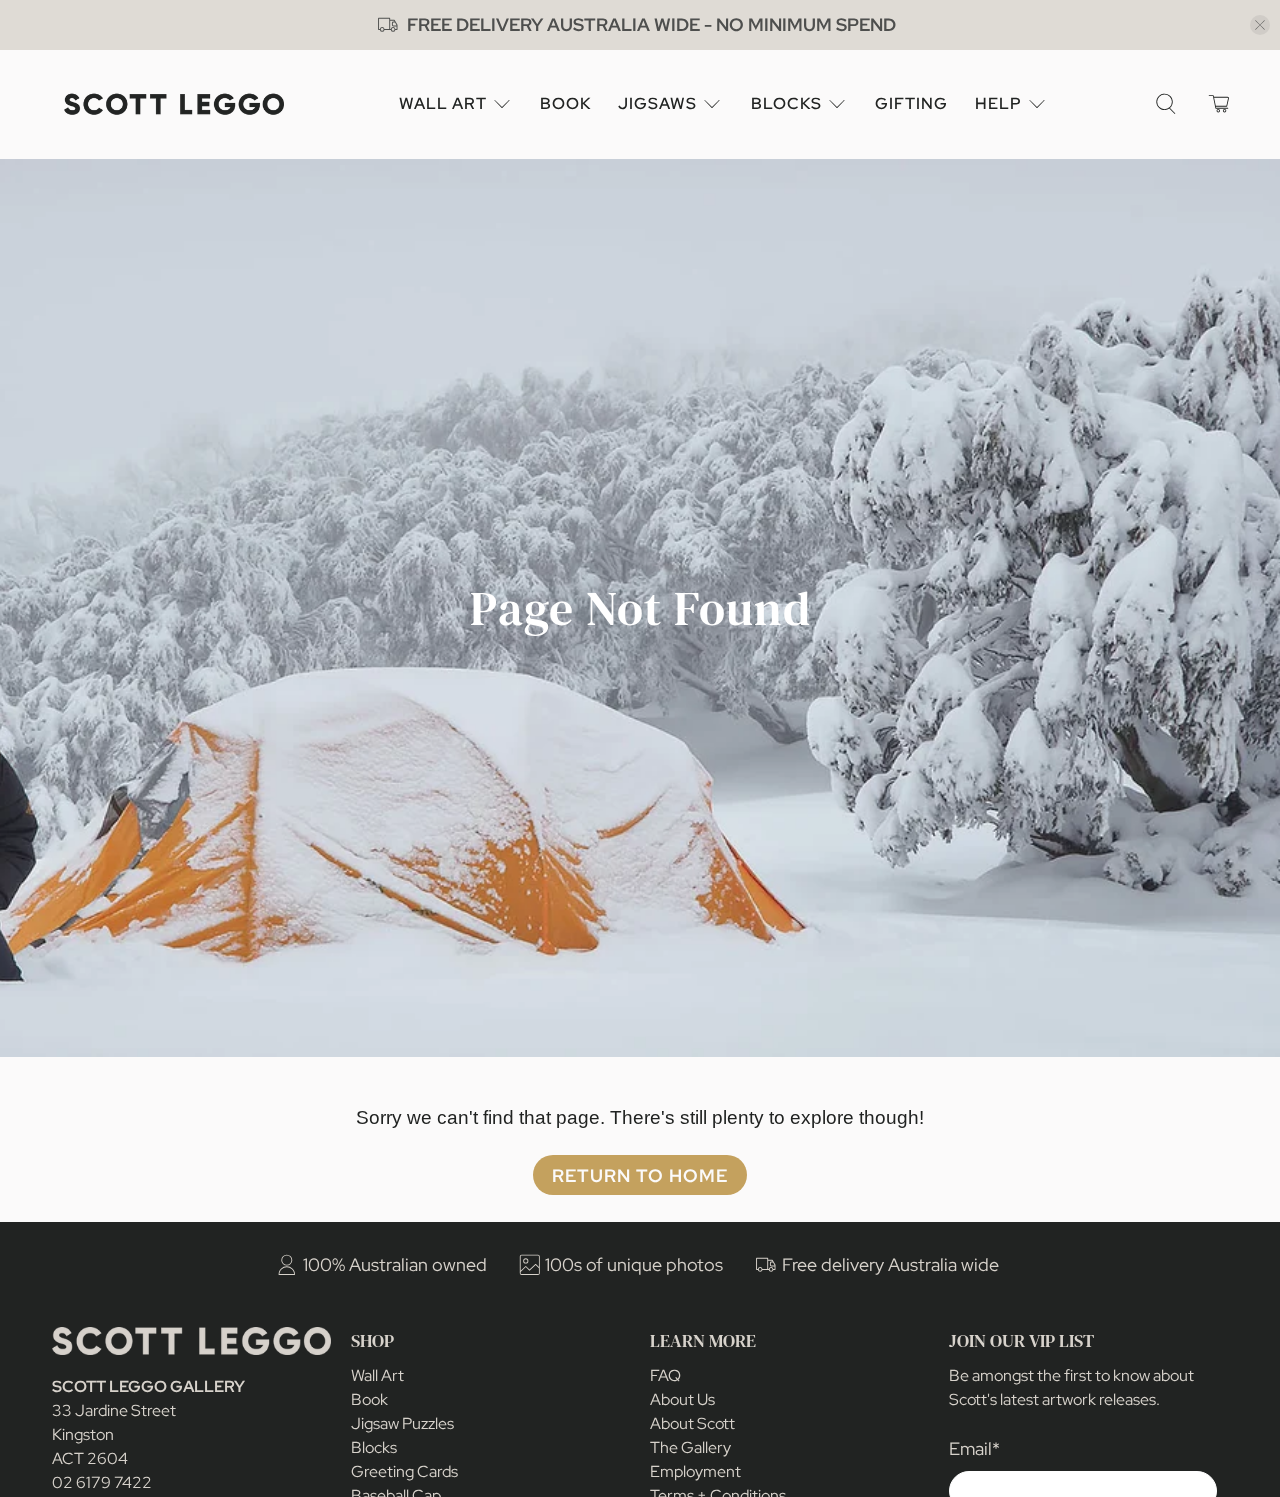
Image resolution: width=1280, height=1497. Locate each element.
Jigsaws (657, 103)
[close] (1260, 25)
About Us (682, 1399)
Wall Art (443, 103)
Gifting (911, 103)
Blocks (786, 103)
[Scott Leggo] (174, 104)
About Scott (692, 1423)
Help (998, 103)
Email (974, 1448)
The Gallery (690, 1447)
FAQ (665, 1375)
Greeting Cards (404, 1471)
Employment (695, 1471)
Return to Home (640, 1175)
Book (565, 103)
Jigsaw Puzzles (402, 1423)
